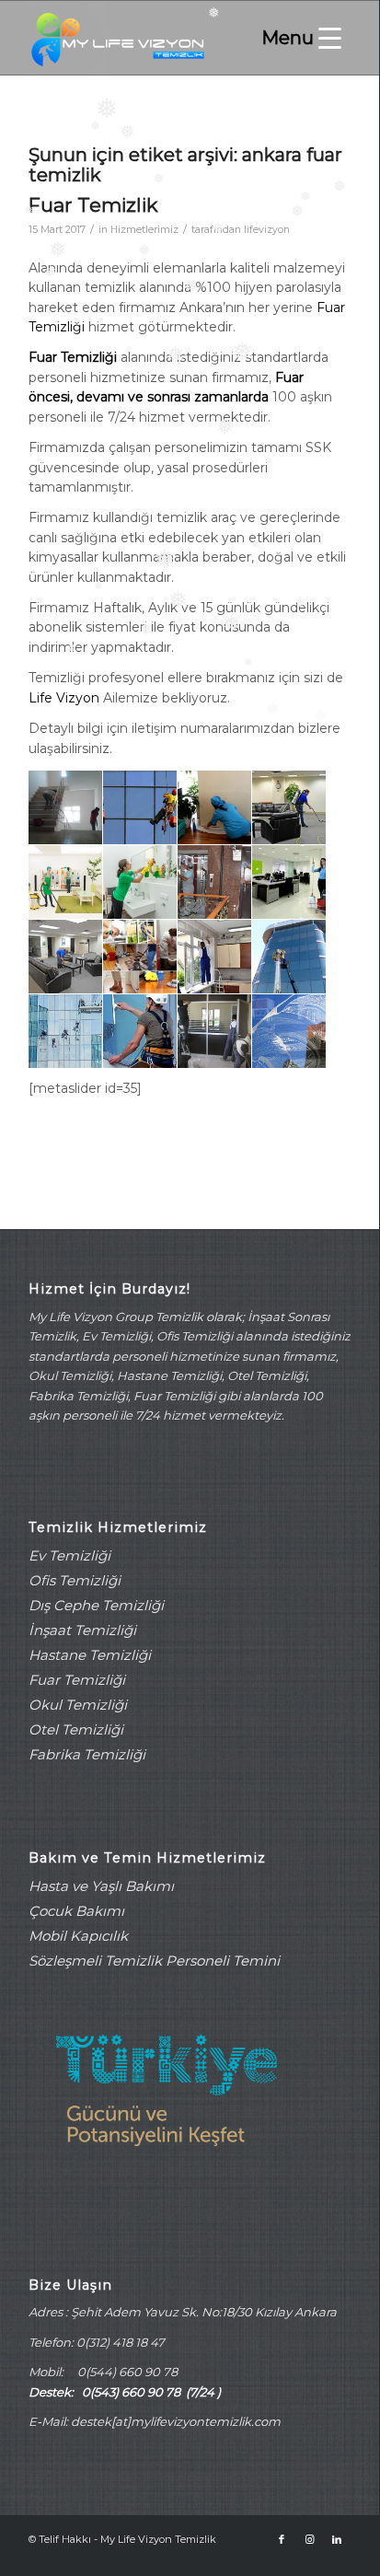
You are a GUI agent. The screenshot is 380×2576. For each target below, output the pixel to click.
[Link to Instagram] (309, 2539)
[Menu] (297, 38)
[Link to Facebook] (282, 2539)
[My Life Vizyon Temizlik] (157, 38)
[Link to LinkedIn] (337, 2539)
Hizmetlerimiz (144, 230)
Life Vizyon (66, 698)
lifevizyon (267, 230)
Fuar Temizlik (93, 205)
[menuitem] (297, 38)
